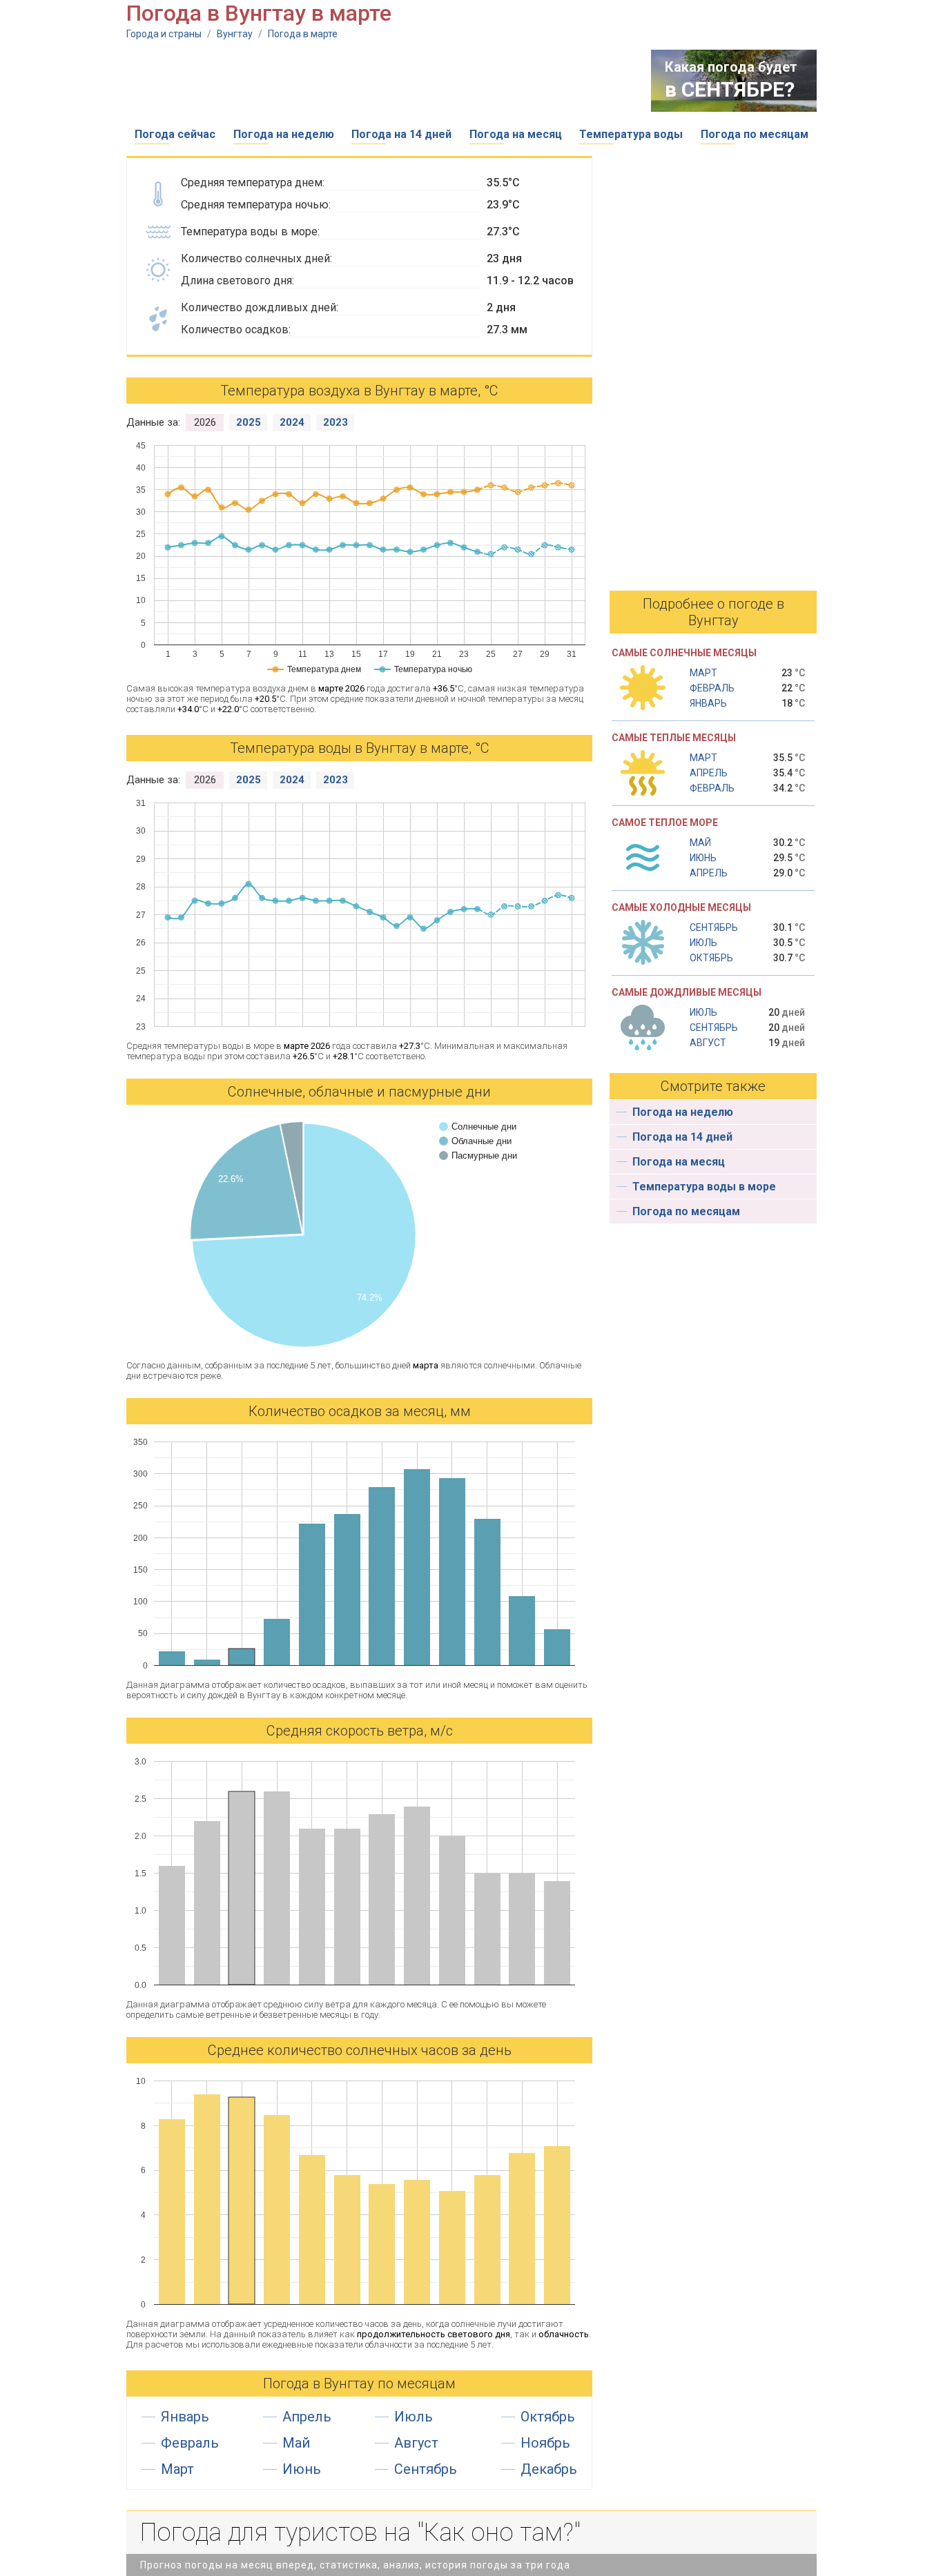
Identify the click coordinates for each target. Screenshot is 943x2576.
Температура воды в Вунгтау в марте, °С (360, 748)
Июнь (302, 2469)
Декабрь (549, 2469)
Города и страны (164, 34)
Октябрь (548, 2417)
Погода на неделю (284, 134)
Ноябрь (545, 2443)
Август (416, 2443)
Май (296, 2443)
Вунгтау (235, 34)
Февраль (190, 2443)
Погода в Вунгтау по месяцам (359, 2383)
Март (177, 2469)
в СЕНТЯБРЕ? (730, 89)
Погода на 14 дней (401, 134)
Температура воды (631, 134)
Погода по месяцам (755, 134)
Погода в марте (303, 34)
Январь (185, 2417)
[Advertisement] (378, 81)
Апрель (307, 2417)
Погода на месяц (516, 134)
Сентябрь (426, 2469)
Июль (414, 2417)
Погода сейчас (175, 134)
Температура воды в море (704, 1187)
